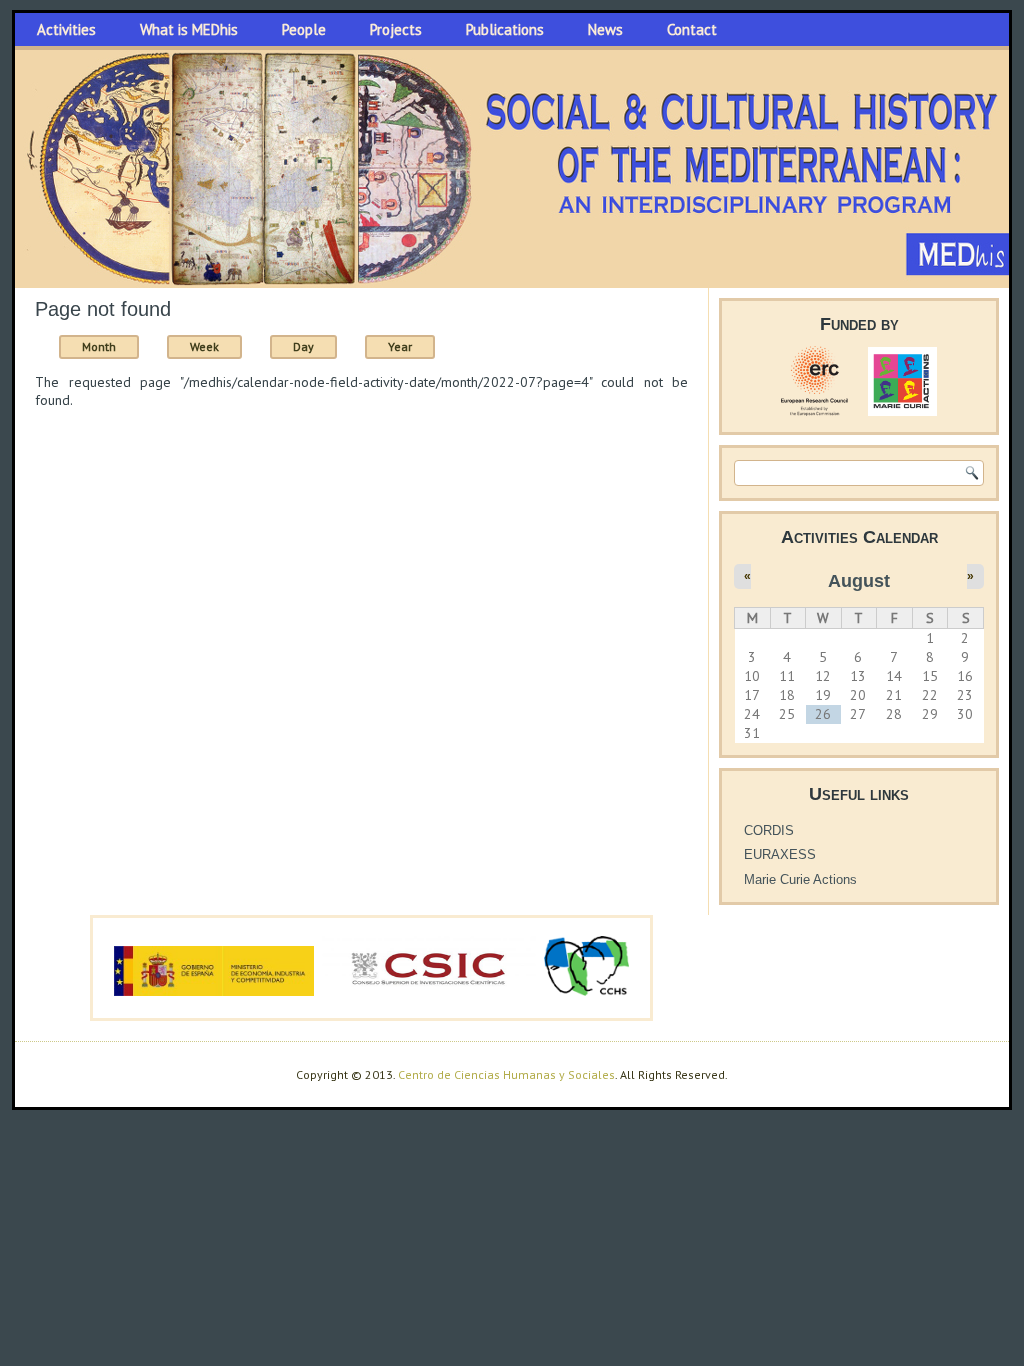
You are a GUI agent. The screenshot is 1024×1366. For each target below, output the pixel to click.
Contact (692, 29)
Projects (396, 29)
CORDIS (769, 830)
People (304, 29)
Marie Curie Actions (800, 879)
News (605, 29)
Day (303, 346)
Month (110, 346)
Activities (66, 29)
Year (400, 346)
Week (204, 346)
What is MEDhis (189, 29)
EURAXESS (780, 854)
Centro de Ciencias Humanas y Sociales (506, 1074)
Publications (505, 29)
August (859, 581)
